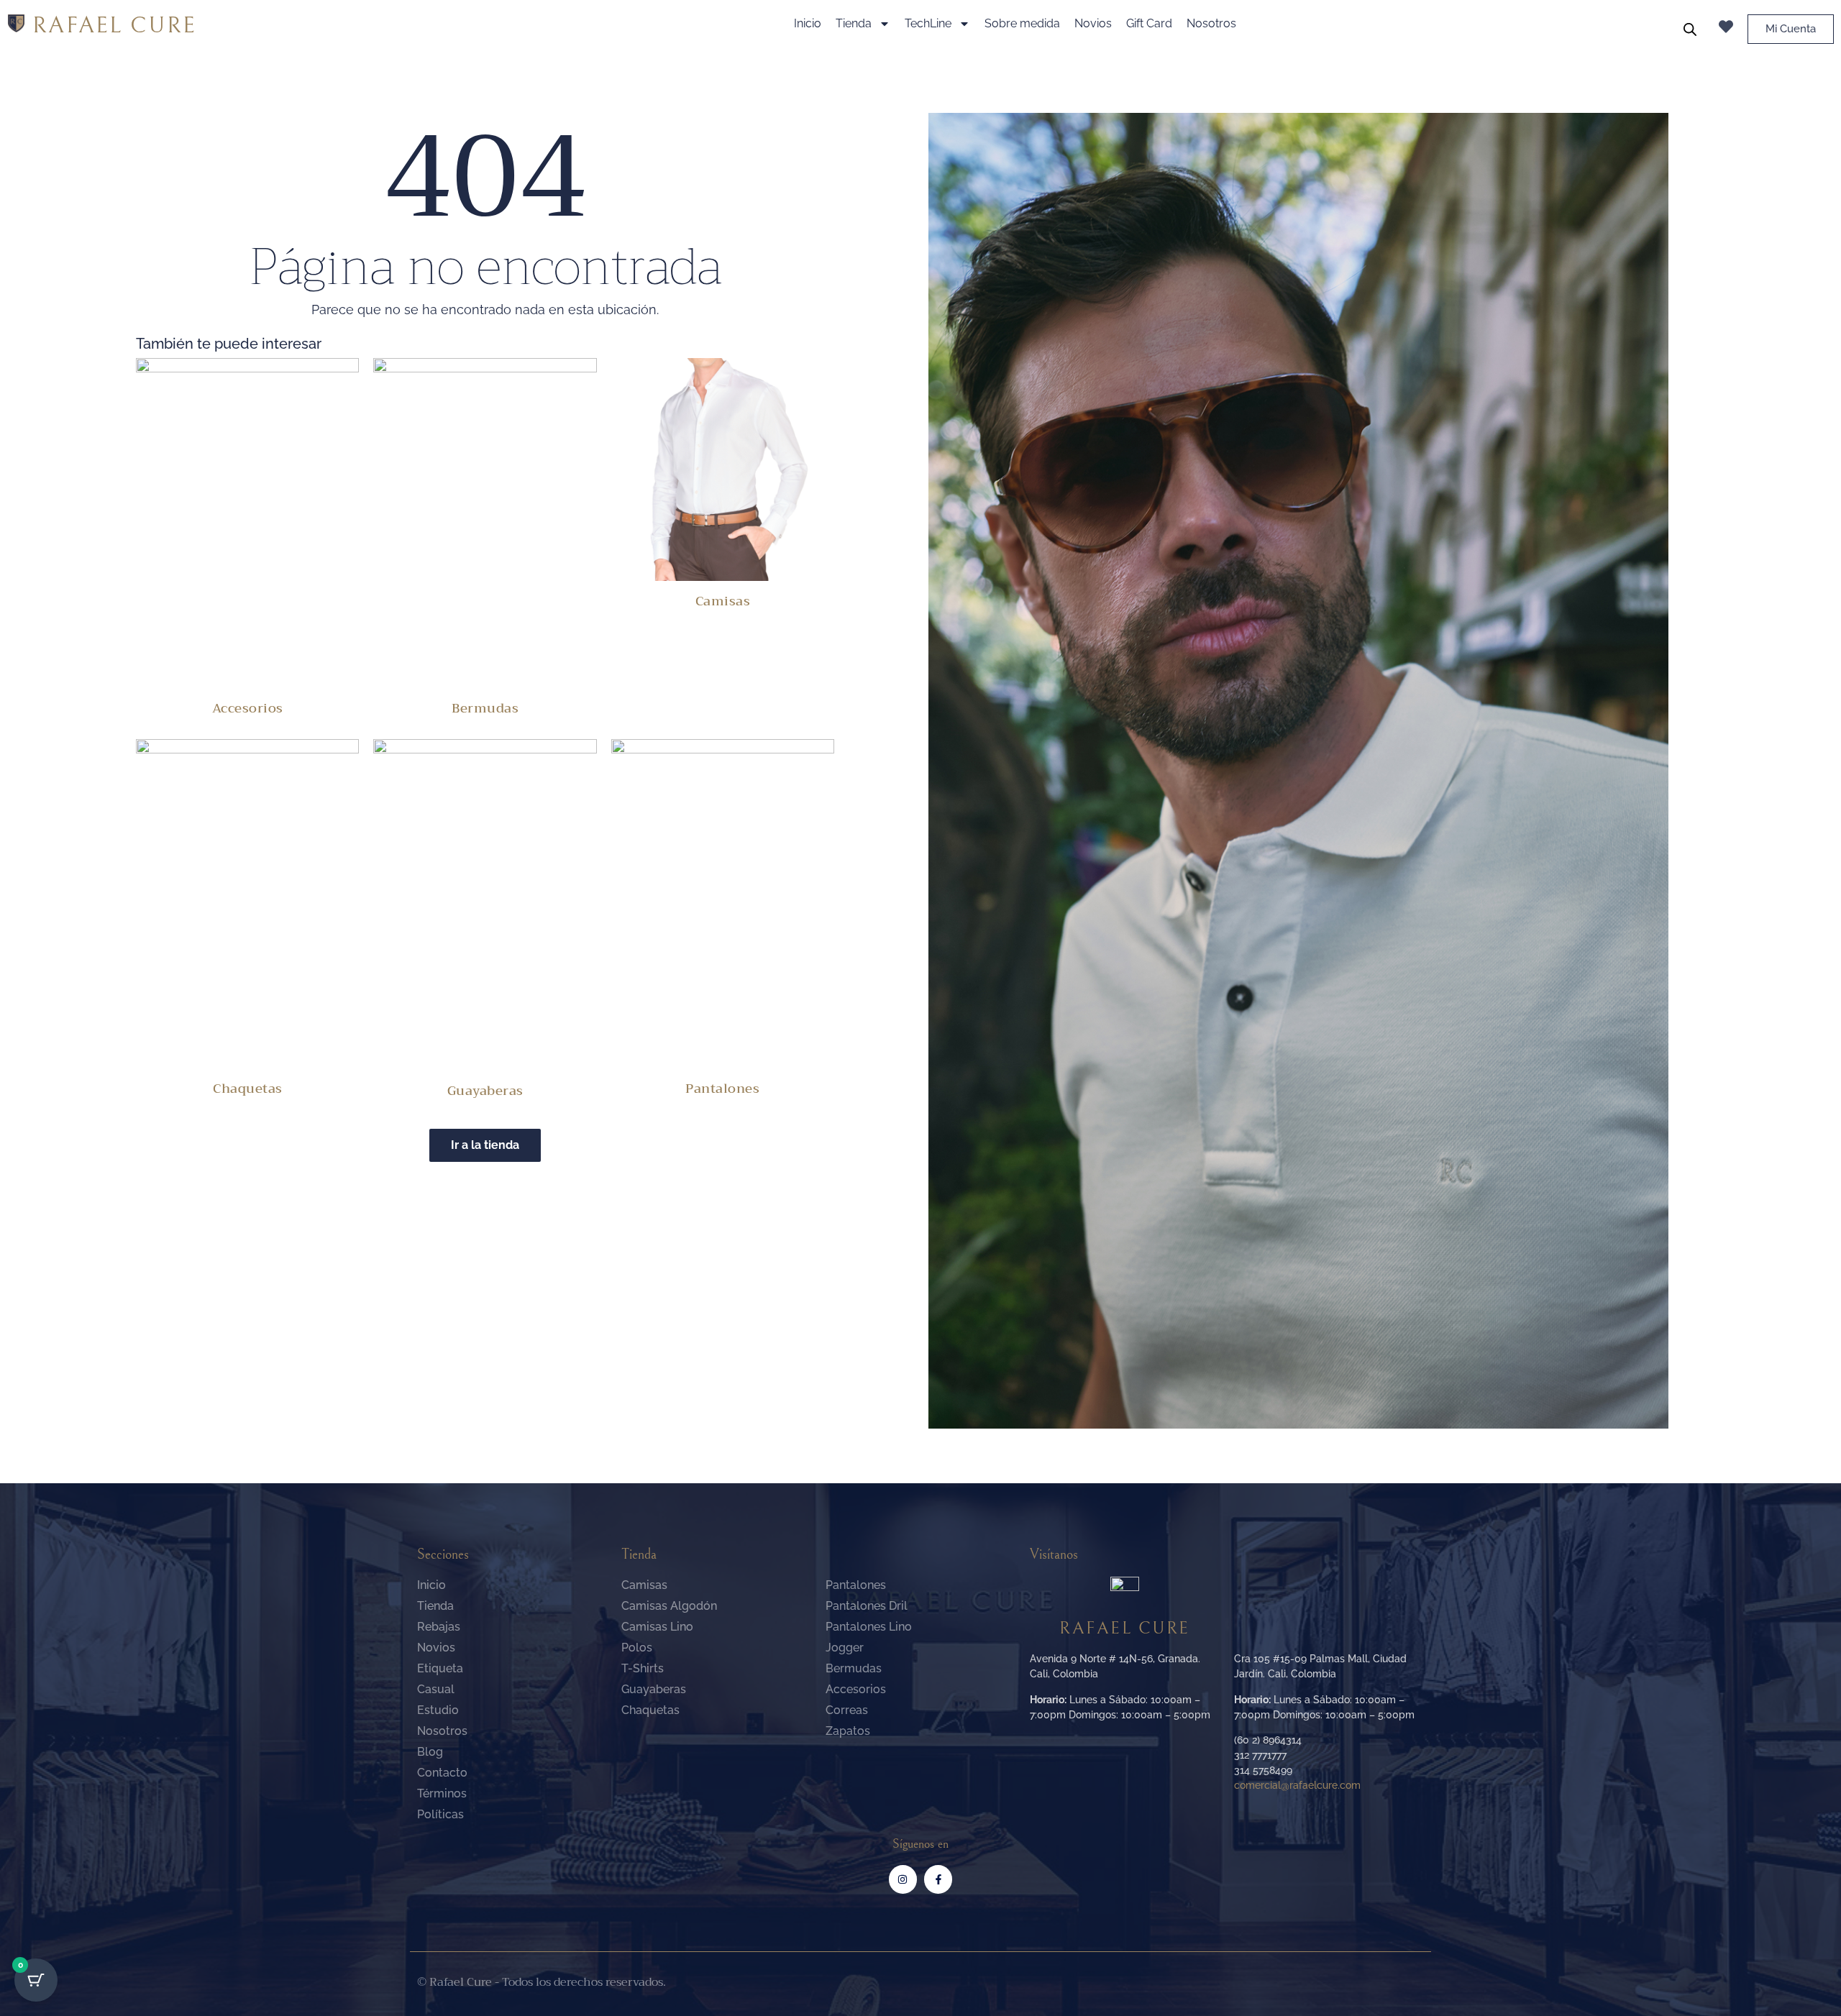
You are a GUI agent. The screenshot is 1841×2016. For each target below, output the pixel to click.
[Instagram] (903, 1879)
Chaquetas (248, 1089)
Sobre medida (1022, 23)
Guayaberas (485, 1091)
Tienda (854, 23)
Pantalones (722, 1089)
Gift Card (1149, 23)
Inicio (808, 23)
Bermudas (485, 708)
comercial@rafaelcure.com (1297, 1785)
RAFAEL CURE (114, 26)
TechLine (928, 23)
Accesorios (248, 708)
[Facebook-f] (938, 1879)
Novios (1093, 23)
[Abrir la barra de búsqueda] (1690, 29)
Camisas (723, 601)
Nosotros (1211, 23)
